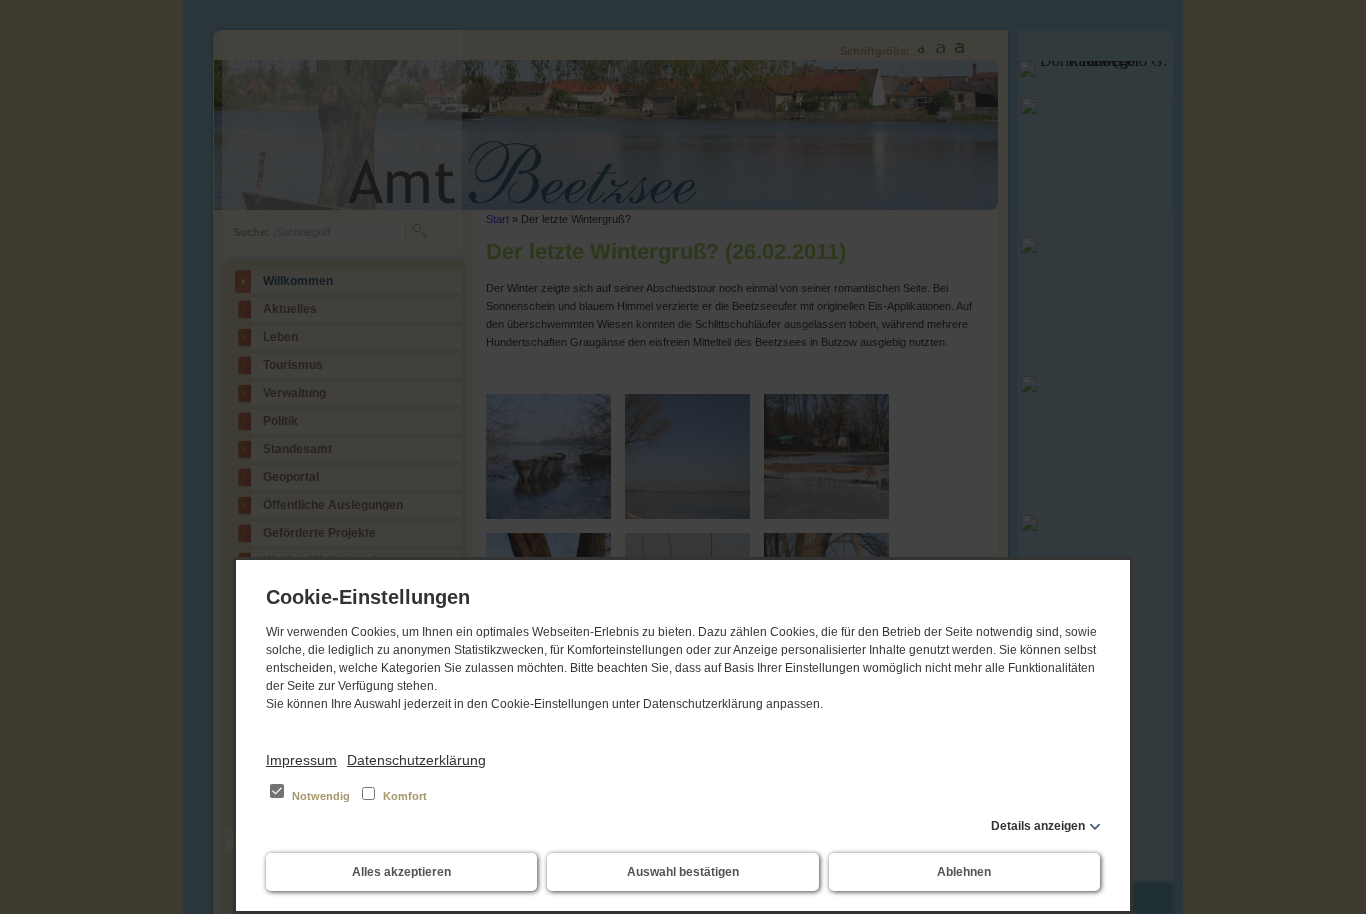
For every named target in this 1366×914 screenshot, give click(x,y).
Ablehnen (964, 872)
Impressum (301, 760)
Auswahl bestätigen (683, 872)
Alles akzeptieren (401, 872)
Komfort (403, 796)
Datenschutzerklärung (416, 760)
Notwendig (321, 796)
